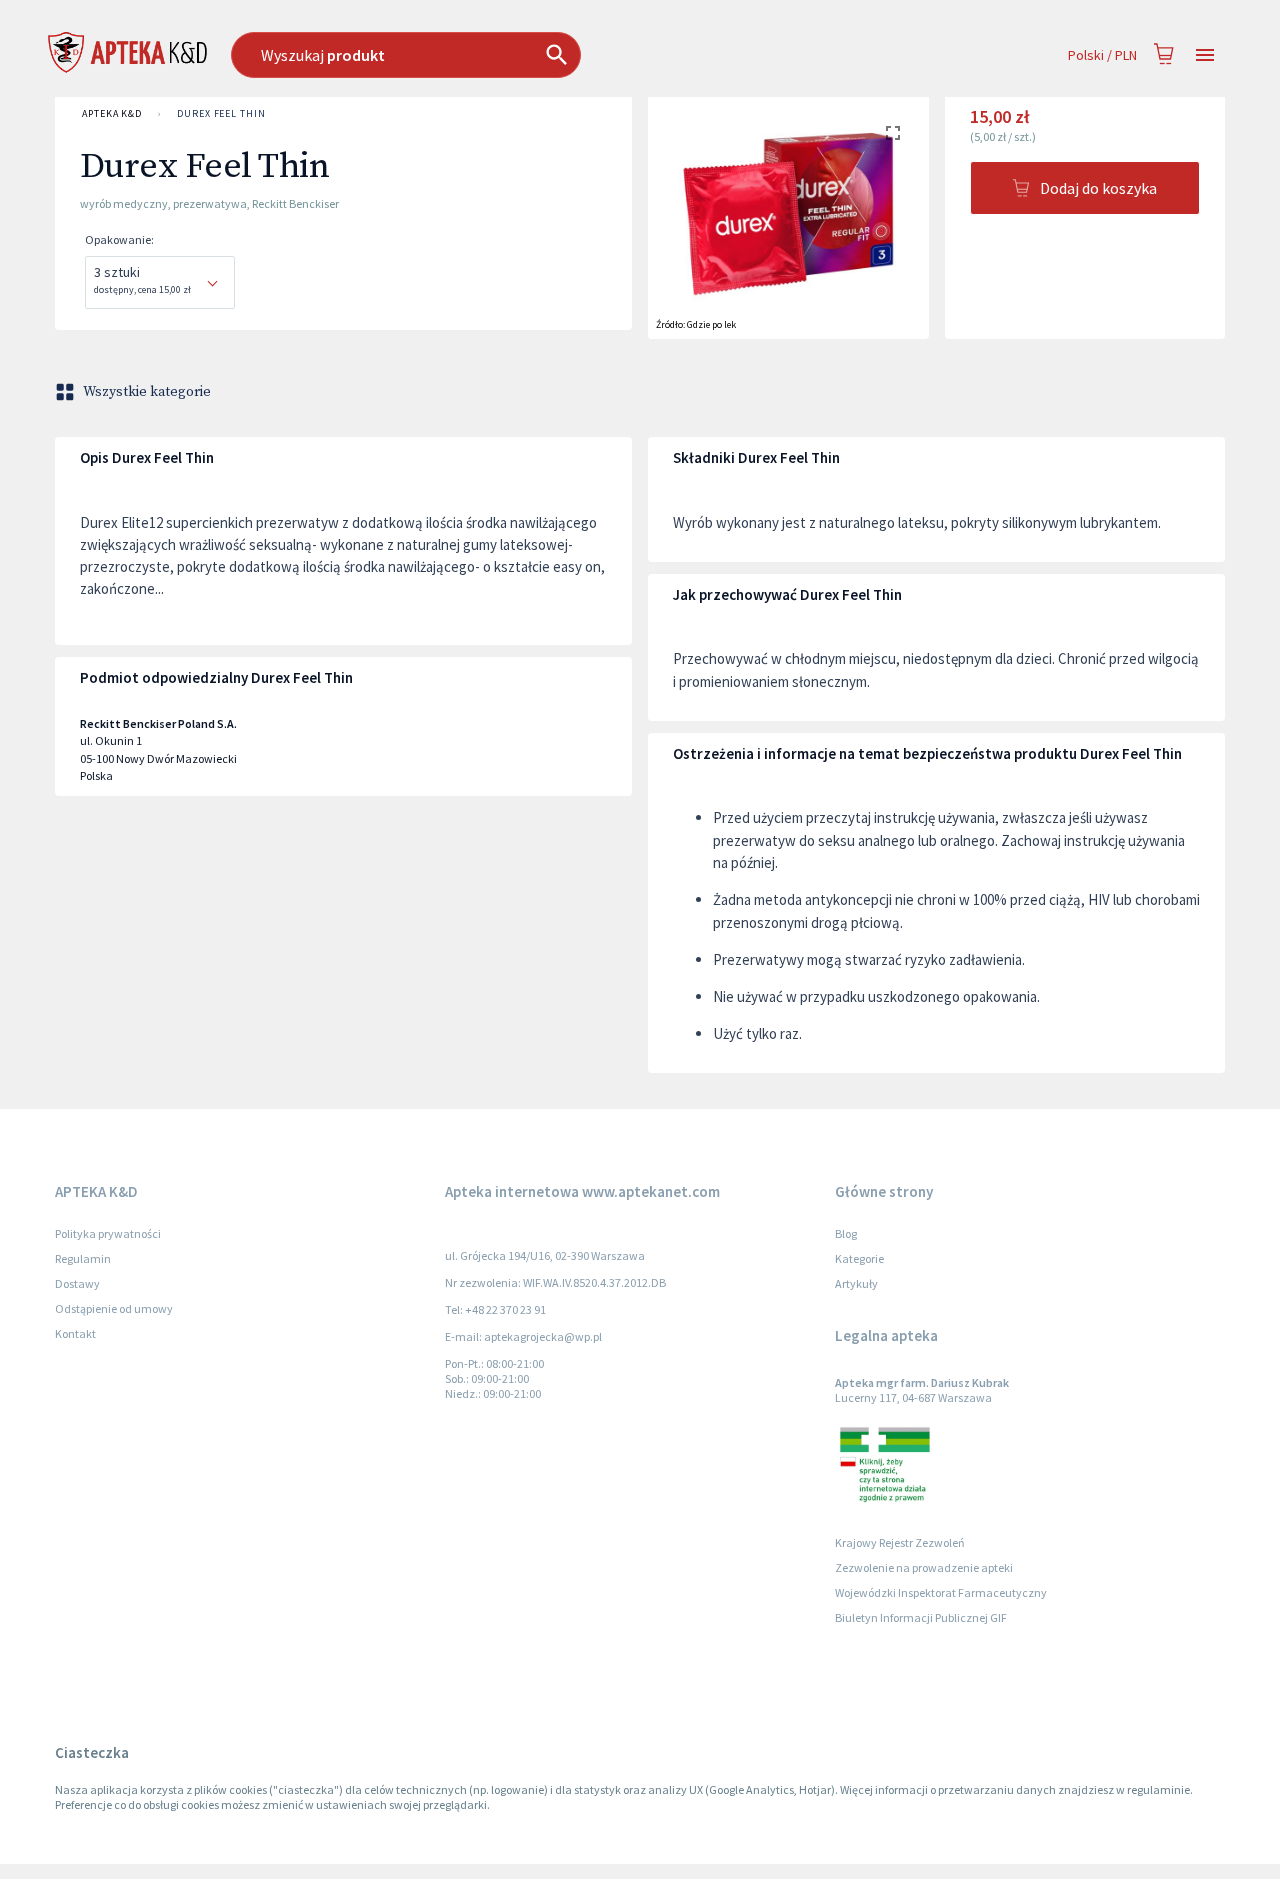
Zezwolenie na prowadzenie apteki (924, 1567)
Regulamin (83, 1258)
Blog (846, 1233)
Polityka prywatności (108, 1233)
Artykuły (856, 1283)
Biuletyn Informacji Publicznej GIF (921, 1617)
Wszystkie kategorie (147, 392)
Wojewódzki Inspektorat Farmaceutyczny (941, 1592)
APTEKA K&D (112, 113)
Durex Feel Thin (221, 113)
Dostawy (77, 1283)
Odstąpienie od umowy (114, 1308)
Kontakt (75, 1333)
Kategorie (859, 1258)
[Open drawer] (1205, 55)
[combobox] (508, 55)
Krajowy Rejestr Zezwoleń (900, 1542)
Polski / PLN (1102, 55)
